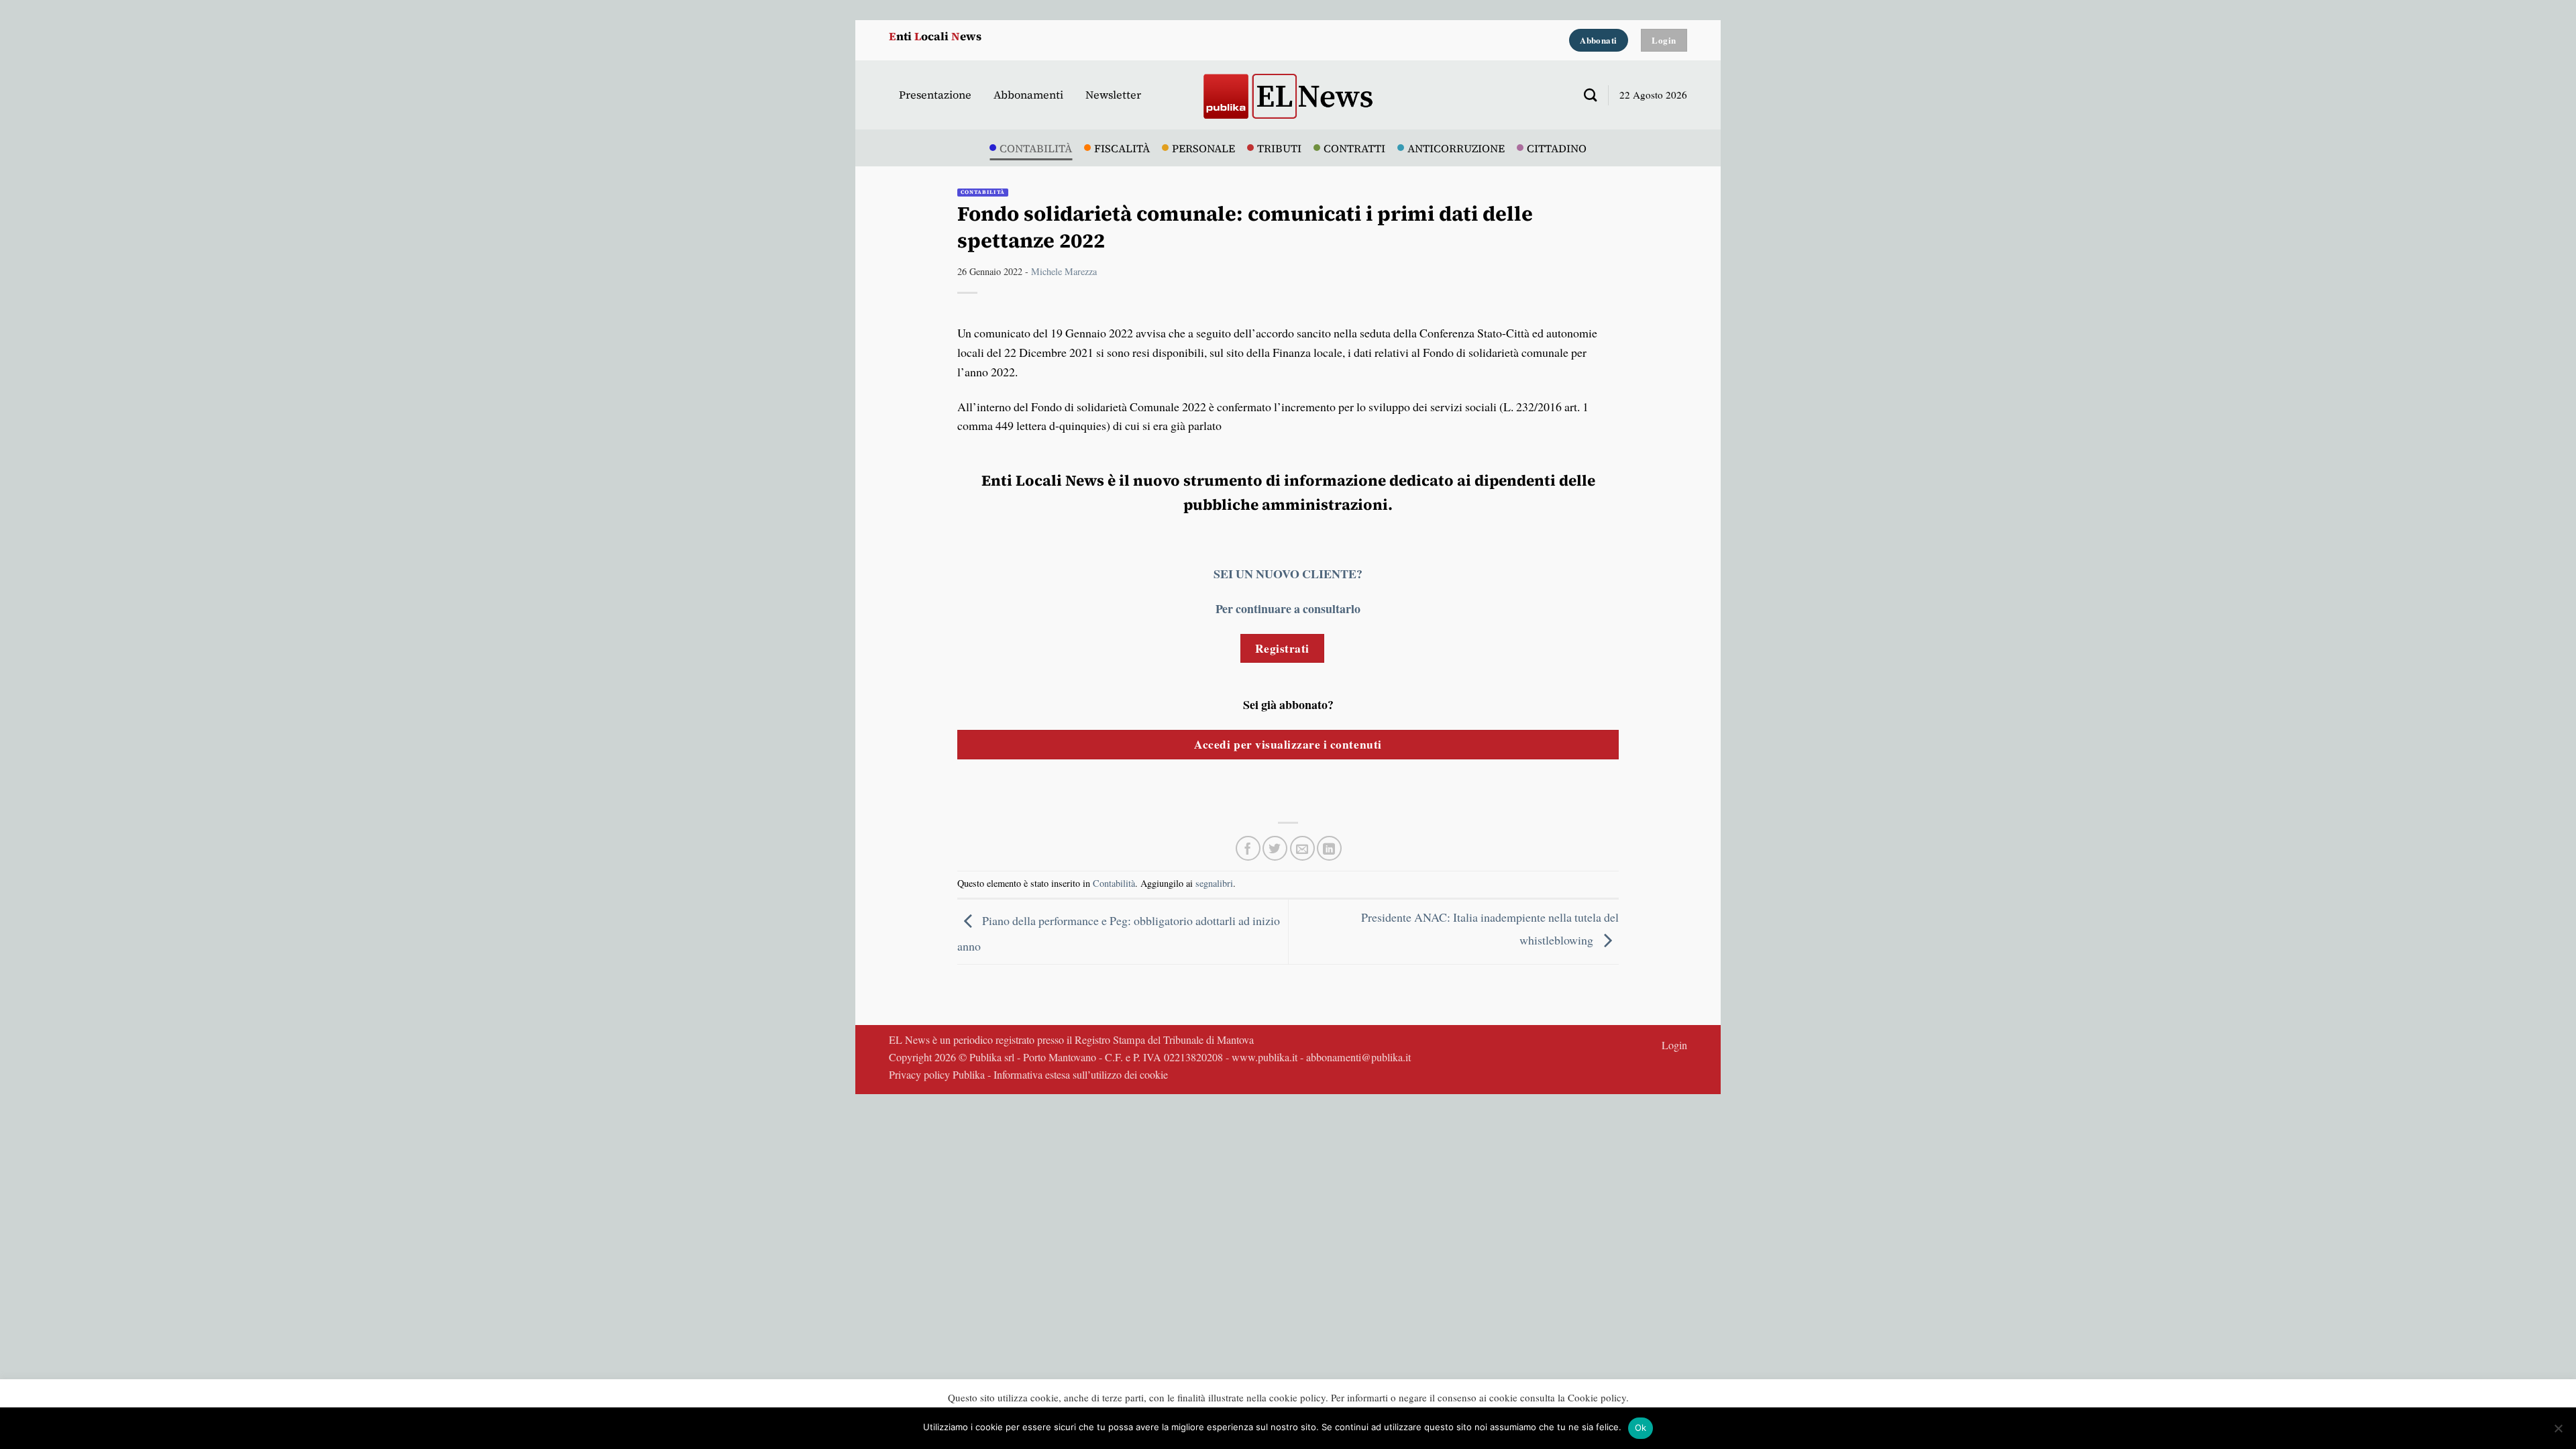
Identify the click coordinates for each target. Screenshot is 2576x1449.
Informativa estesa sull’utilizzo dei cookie (1081, 1075)
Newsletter (1113, 95)
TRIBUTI (1279, 148)
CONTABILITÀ (1036, 148)
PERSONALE (1203, 148)
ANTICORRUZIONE (1456, 148)
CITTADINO (1557, 148)
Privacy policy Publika (937, 1075)
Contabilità (983, 192)
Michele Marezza (1064, 271)
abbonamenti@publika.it (1358, 1057)
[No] (2558, 1432)
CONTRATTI (1354, 148)
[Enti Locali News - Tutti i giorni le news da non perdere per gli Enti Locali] (1288, 95)
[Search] (1585, 95)
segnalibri (1214, 883)
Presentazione (935, 95)
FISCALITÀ (1122, 148)
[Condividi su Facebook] (1248, 848)
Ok (1641, 1428)
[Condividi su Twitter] (1275, 848)
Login (1674, 1045)
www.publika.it (1265, 1057)
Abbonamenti (1028, 95)
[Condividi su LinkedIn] (1329, 848)
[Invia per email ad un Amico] (1302, 848)
